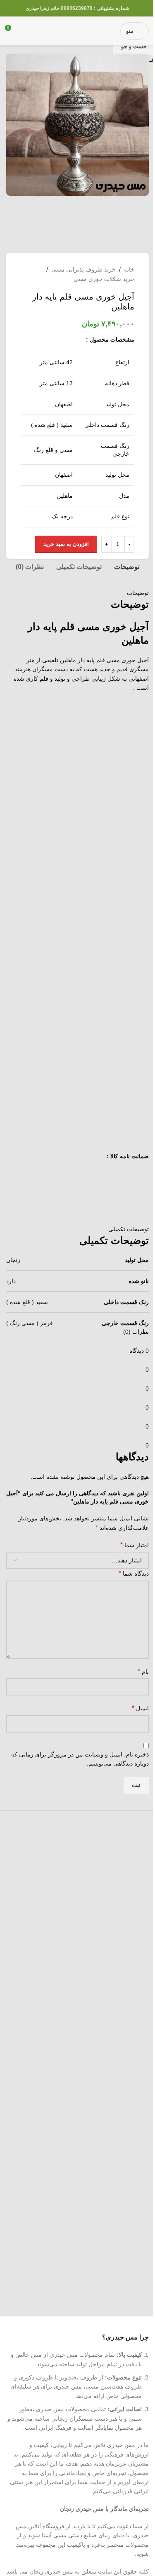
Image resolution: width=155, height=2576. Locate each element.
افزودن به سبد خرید (66, 544)
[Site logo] (70, 30)
